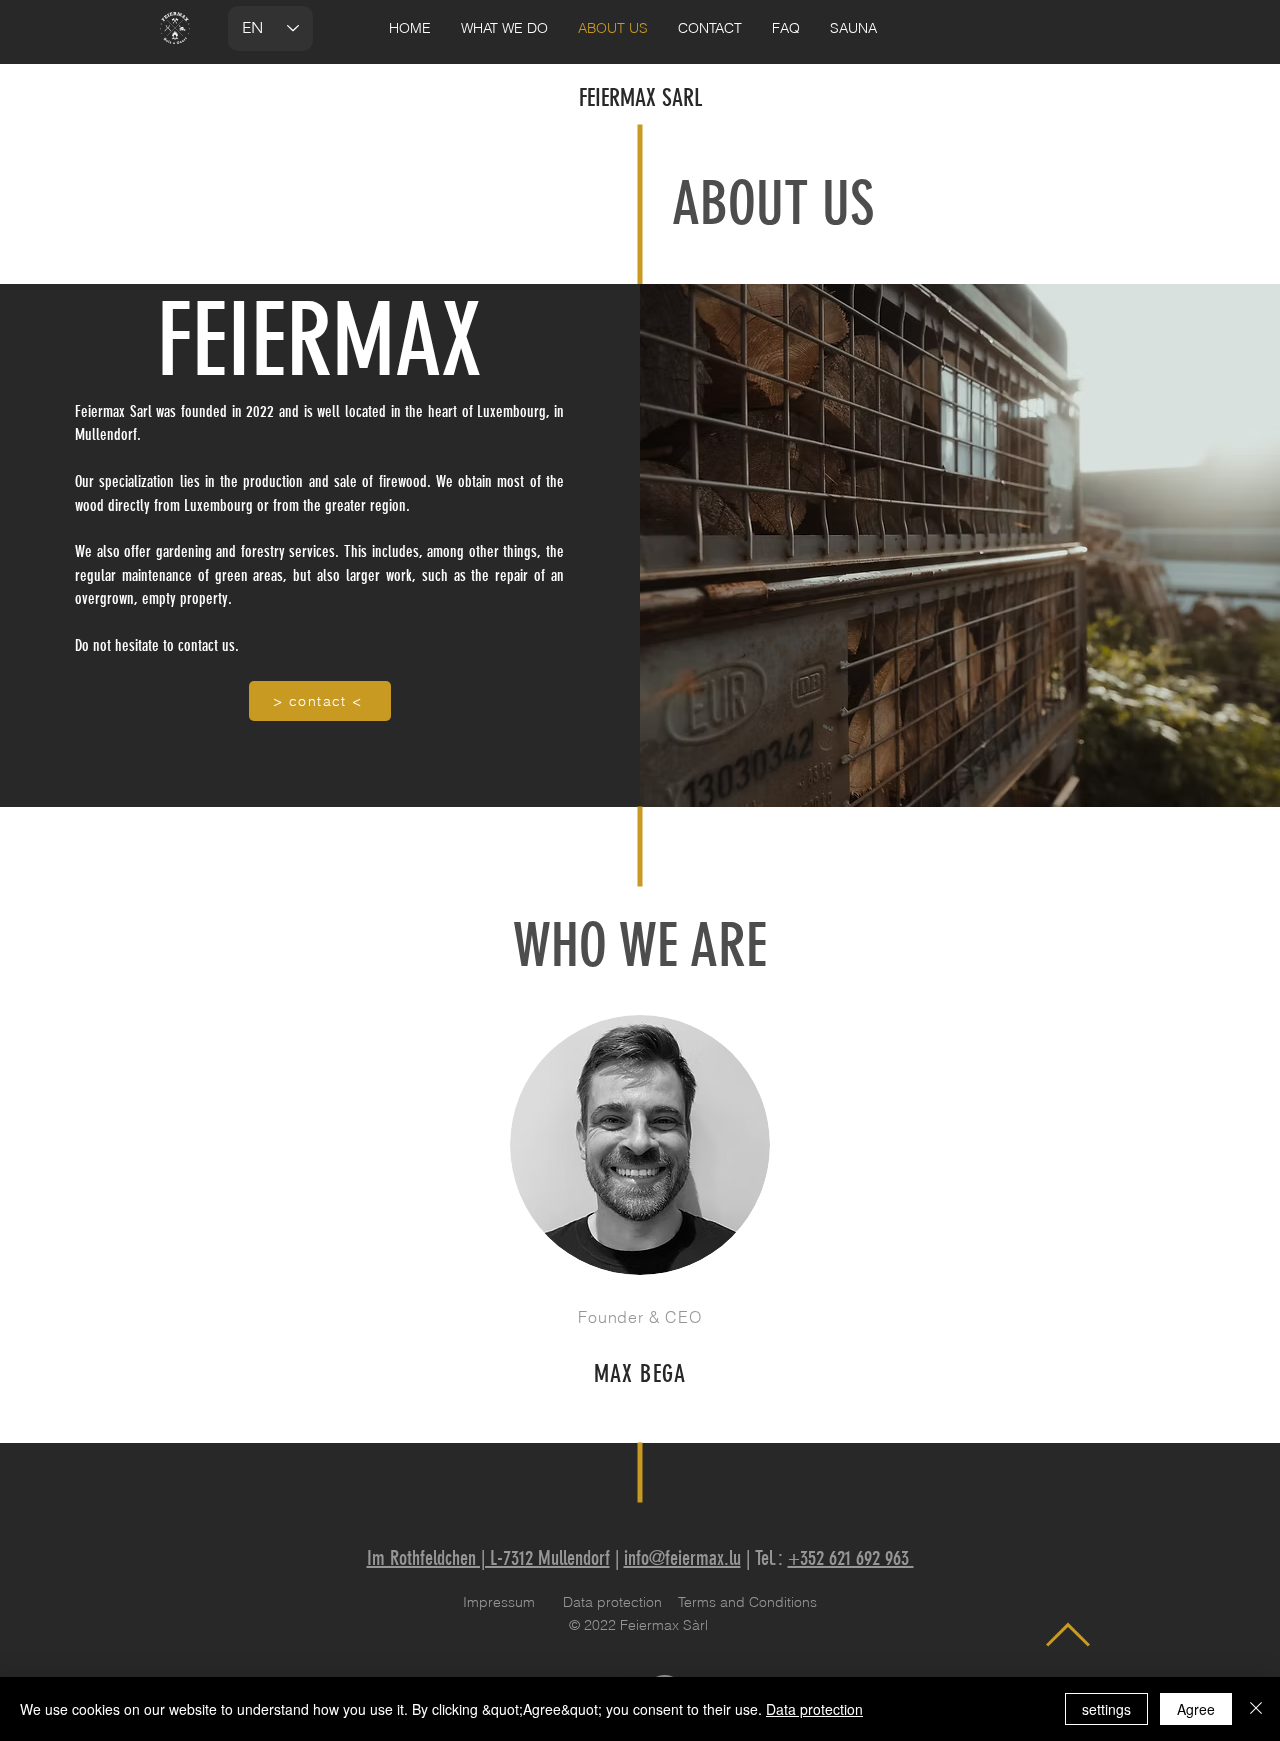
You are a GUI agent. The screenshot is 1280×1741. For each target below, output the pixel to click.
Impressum (499, 1602)
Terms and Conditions (747, 1602)
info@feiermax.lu (682, 1558)
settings (1106, 1709)
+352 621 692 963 (851, 1558)
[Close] (1256, 1709)
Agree (1196, 1709)
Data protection (612, 1602)
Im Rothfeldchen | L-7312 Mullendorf (488, 1558)
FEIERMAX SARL (640, 98)
